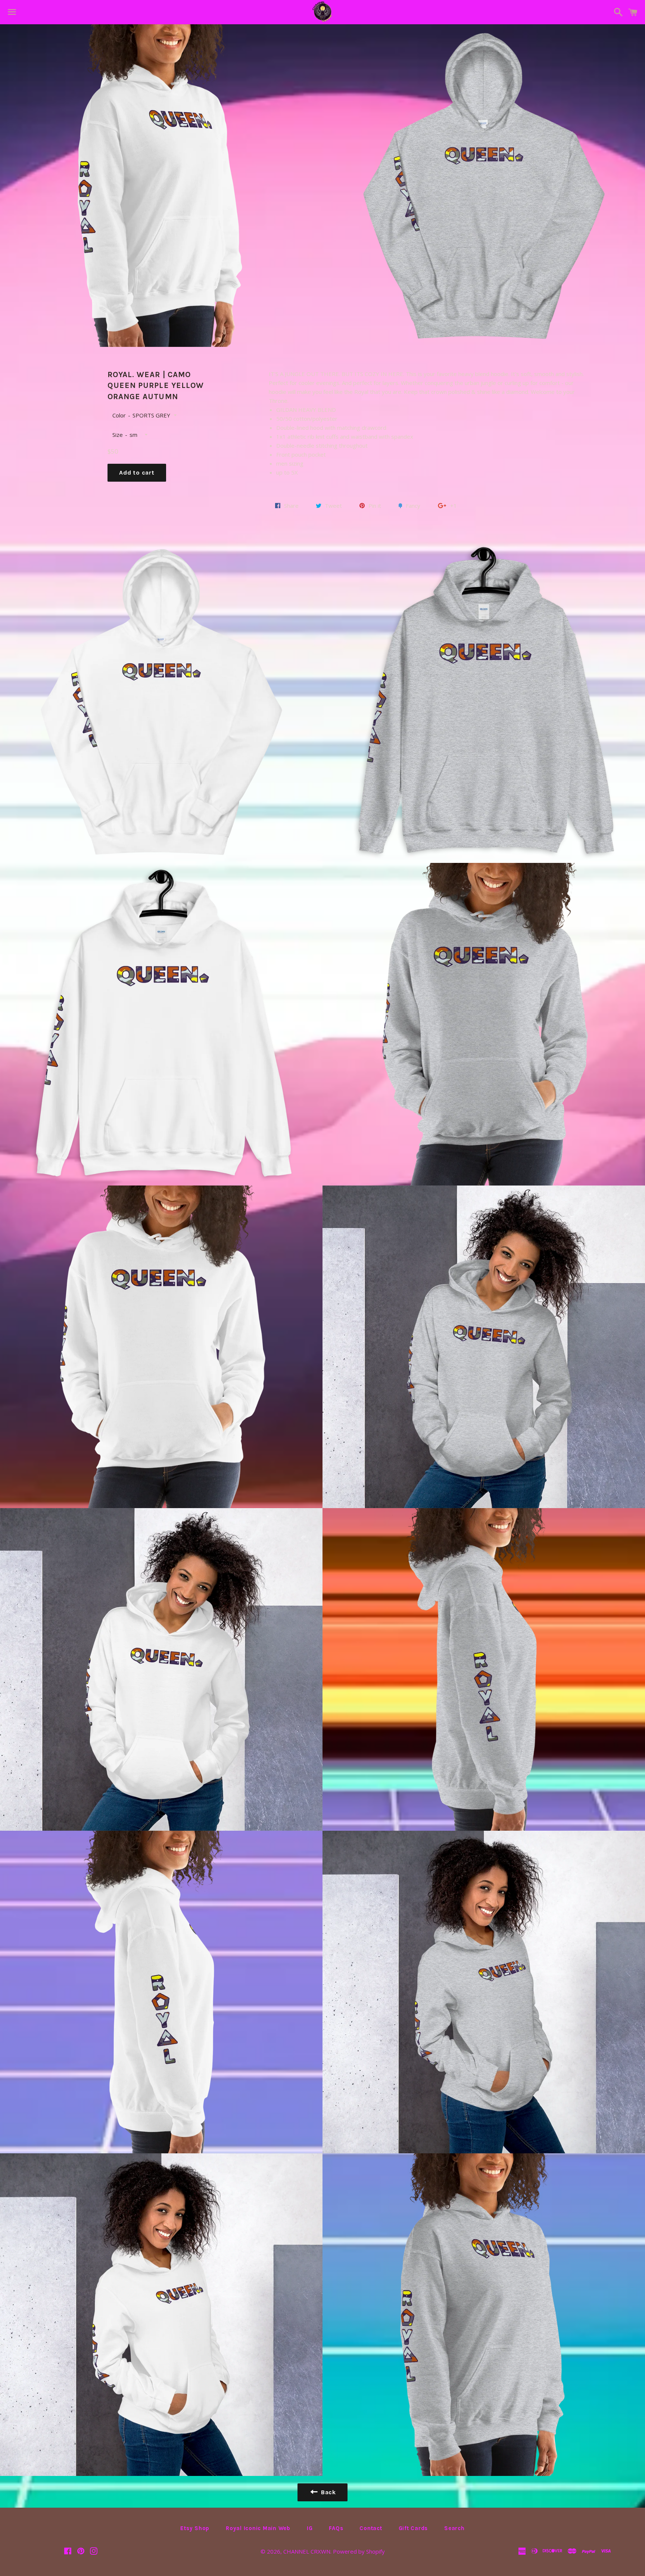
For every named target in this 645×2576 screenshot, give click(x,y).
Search (454, 2528)
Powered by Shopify (359, 2551)
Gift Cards (413, 2528)
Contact (371, 2528)
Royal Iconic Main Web (258, 2528)
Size (118, 435)
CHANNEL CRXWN (307, 2551)
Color (119, 415)
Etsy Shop (195, 2528)
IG (310, 2528)
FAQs (336, 2528)
